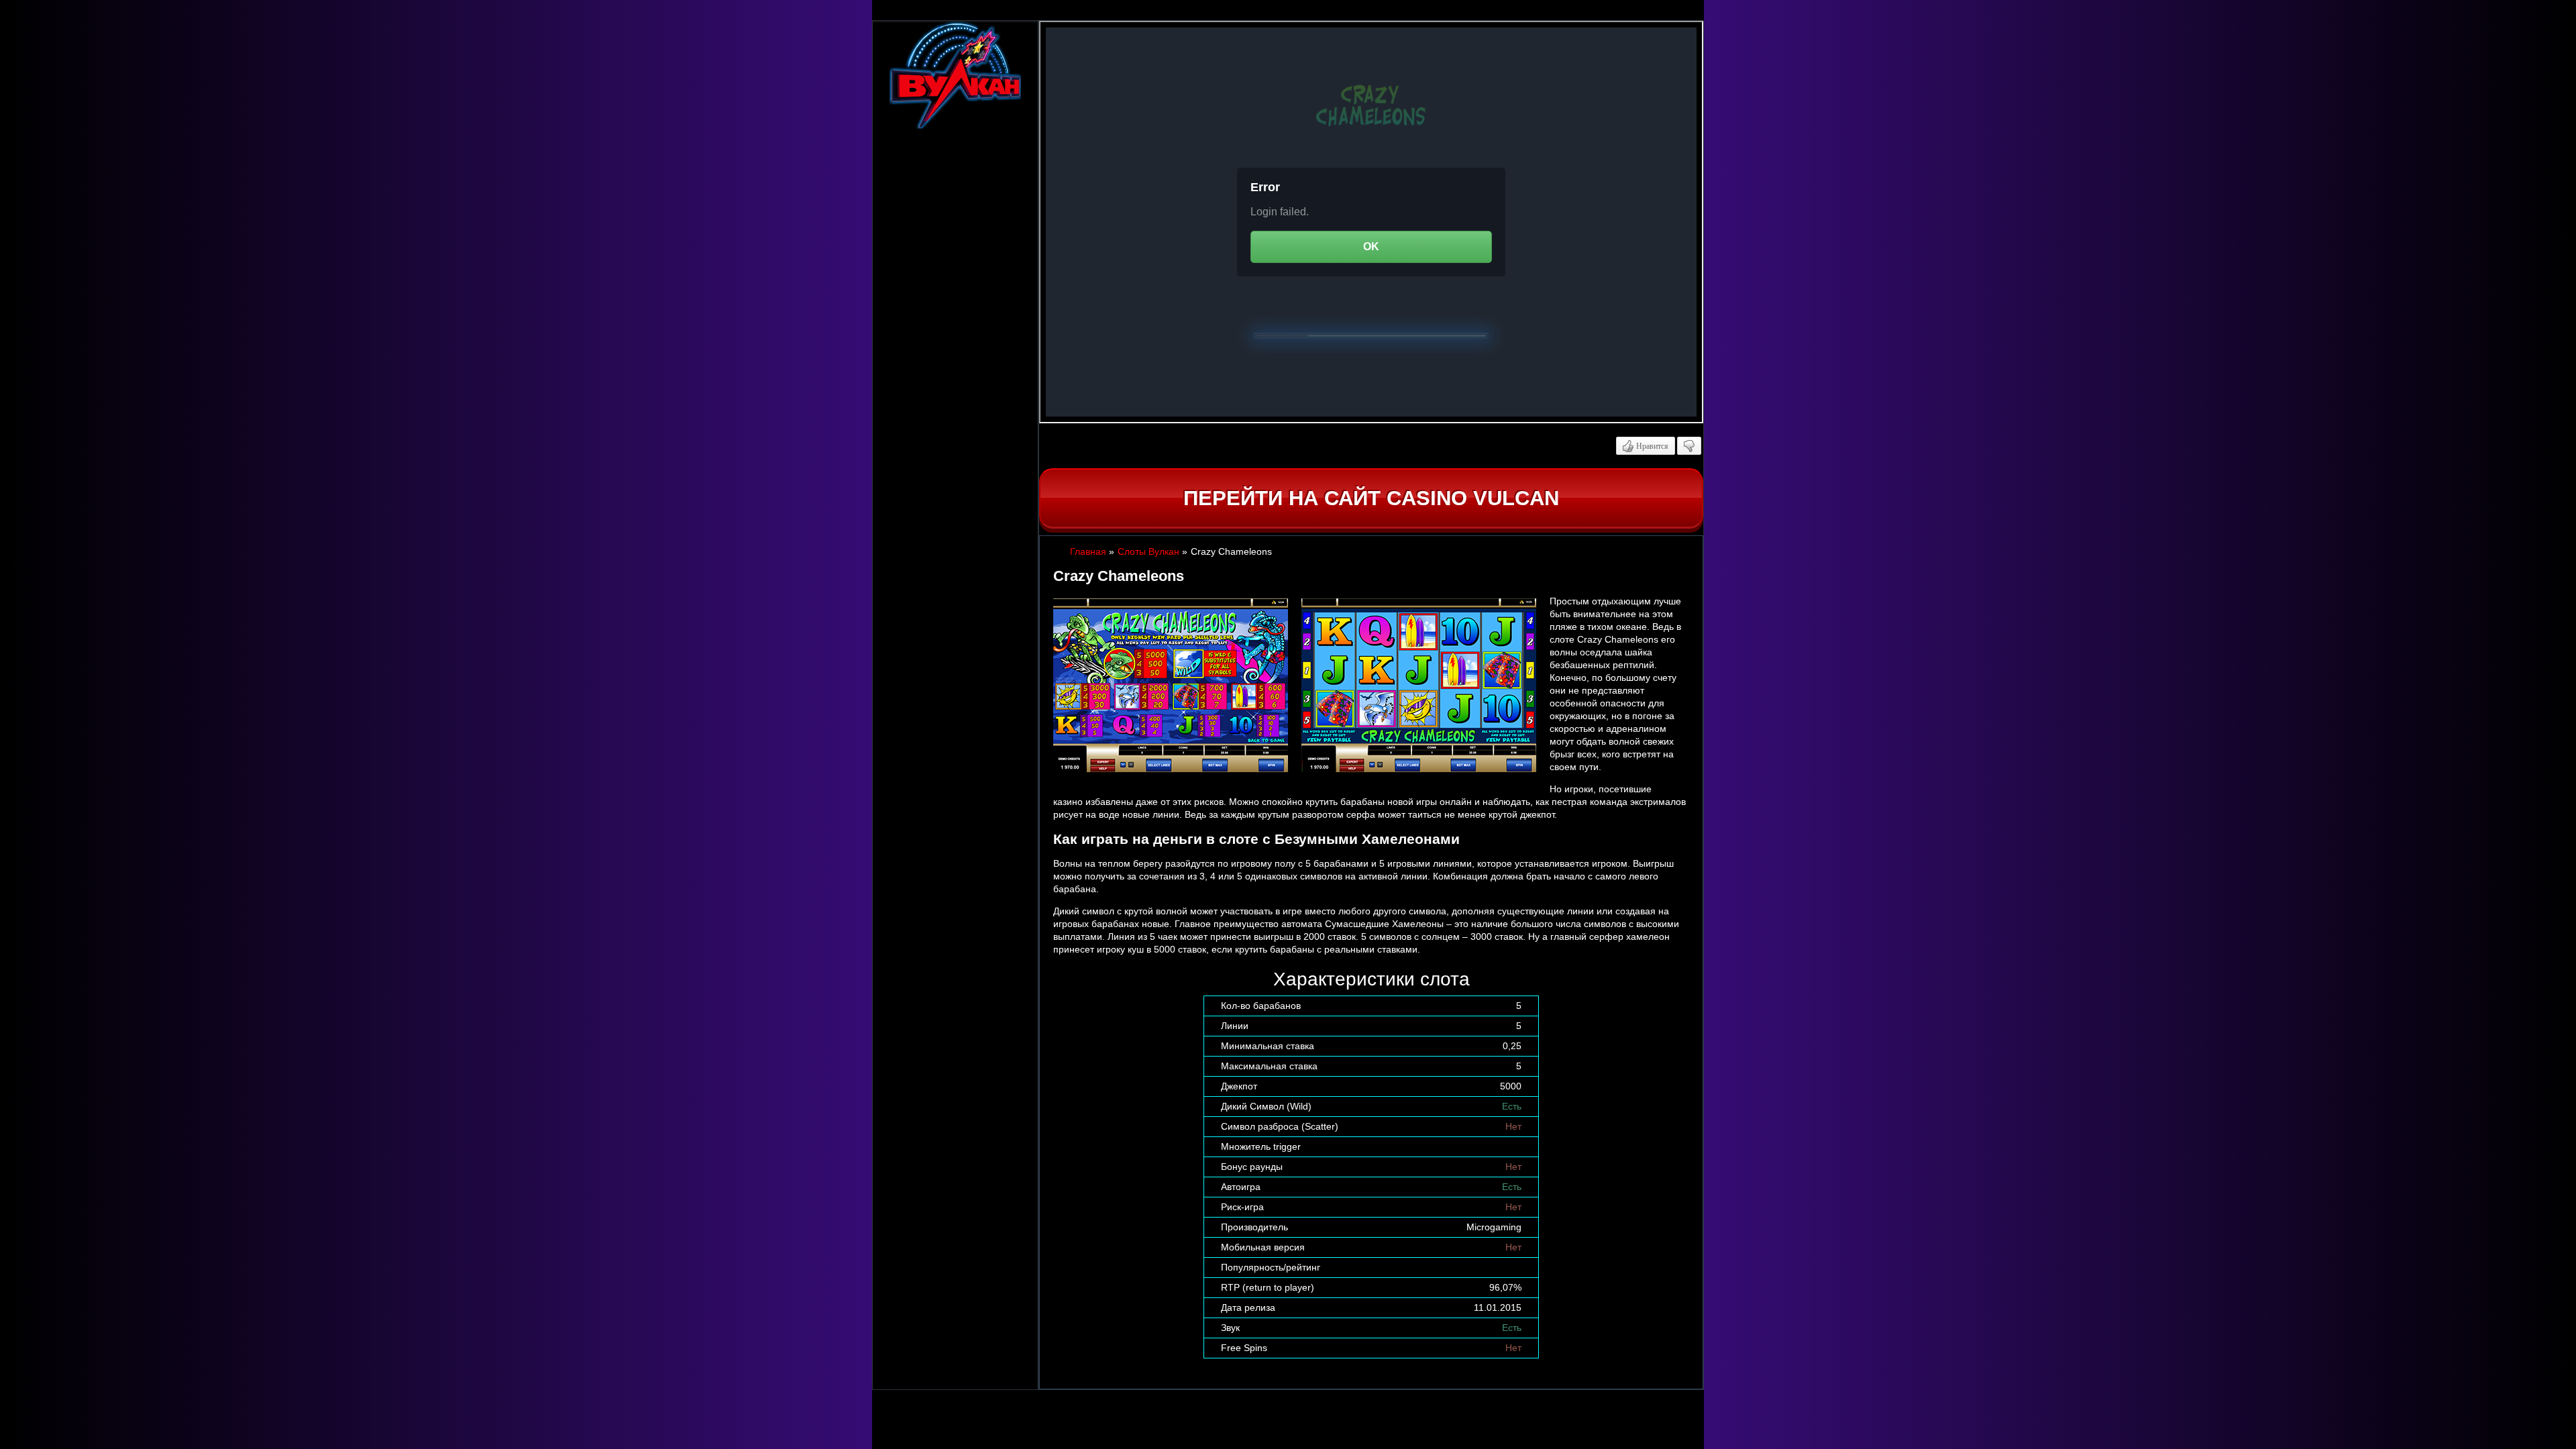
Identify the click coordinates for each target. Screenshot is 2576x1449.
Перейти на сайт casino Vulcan (1371, 498)
